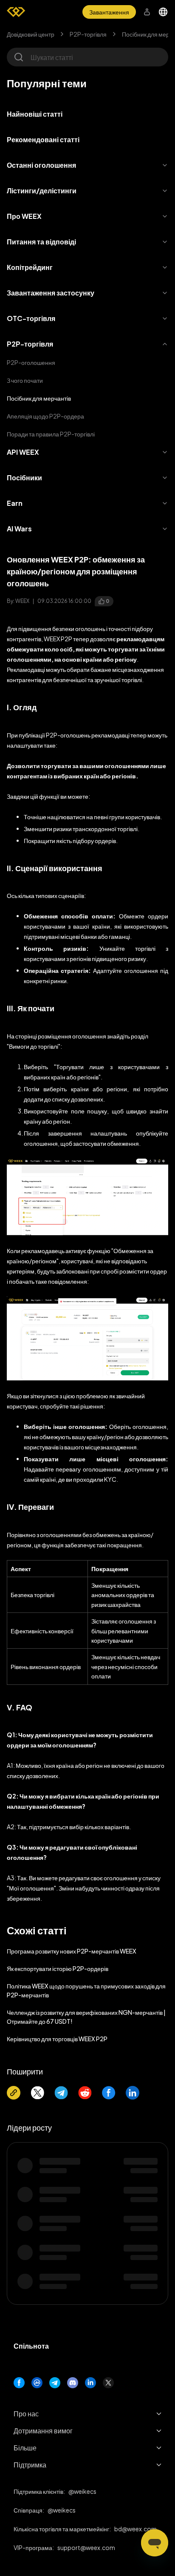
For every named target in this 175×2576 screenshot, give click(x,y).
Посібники (24, 478)
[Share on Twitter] (37, 2093)
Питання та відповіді (41, 242)
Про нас (26, 2414)
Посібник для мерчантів (39, 398)
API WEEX (23, 452)
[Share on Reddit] (85, 2093)
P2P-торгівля (88, 34)
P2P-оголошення (31, 362)
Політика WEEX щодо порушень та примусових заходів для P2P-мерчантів (86, 1990)
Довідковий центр (31, 34)
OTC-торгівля (31, 318)
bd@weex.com (135, 2529)
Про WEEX (24, 216)
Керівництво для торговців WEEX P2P (57, 2039)
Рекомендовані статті (43, 139)
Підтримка (30, 2465)
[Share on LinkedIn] (133, 2093)
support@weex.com (86, 2547)
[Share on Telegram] (61, 2093)
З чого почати (25, 380)
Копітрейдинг (30, 267)
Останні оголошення (41, 165)
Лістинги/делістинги (42, 191)
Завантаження (109, 12)
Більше (25, 2448)
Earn (15, 503)
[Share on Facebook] (109, 2093)
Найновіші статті (35, 114)
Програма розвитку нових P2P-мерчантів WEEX (72, 1951)
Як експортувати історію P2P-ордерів (58, 1968)
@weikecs (82, 2491)
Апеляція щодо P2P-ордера (45, 416)
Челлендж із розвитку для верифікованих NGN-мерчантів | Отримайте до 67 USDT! (86, 2017)
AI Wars (19, 529)
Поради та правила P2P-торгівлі (51, 434)
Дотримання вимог (43, 2431)
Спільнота (31, 2346)
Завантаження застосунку (51, 293)
